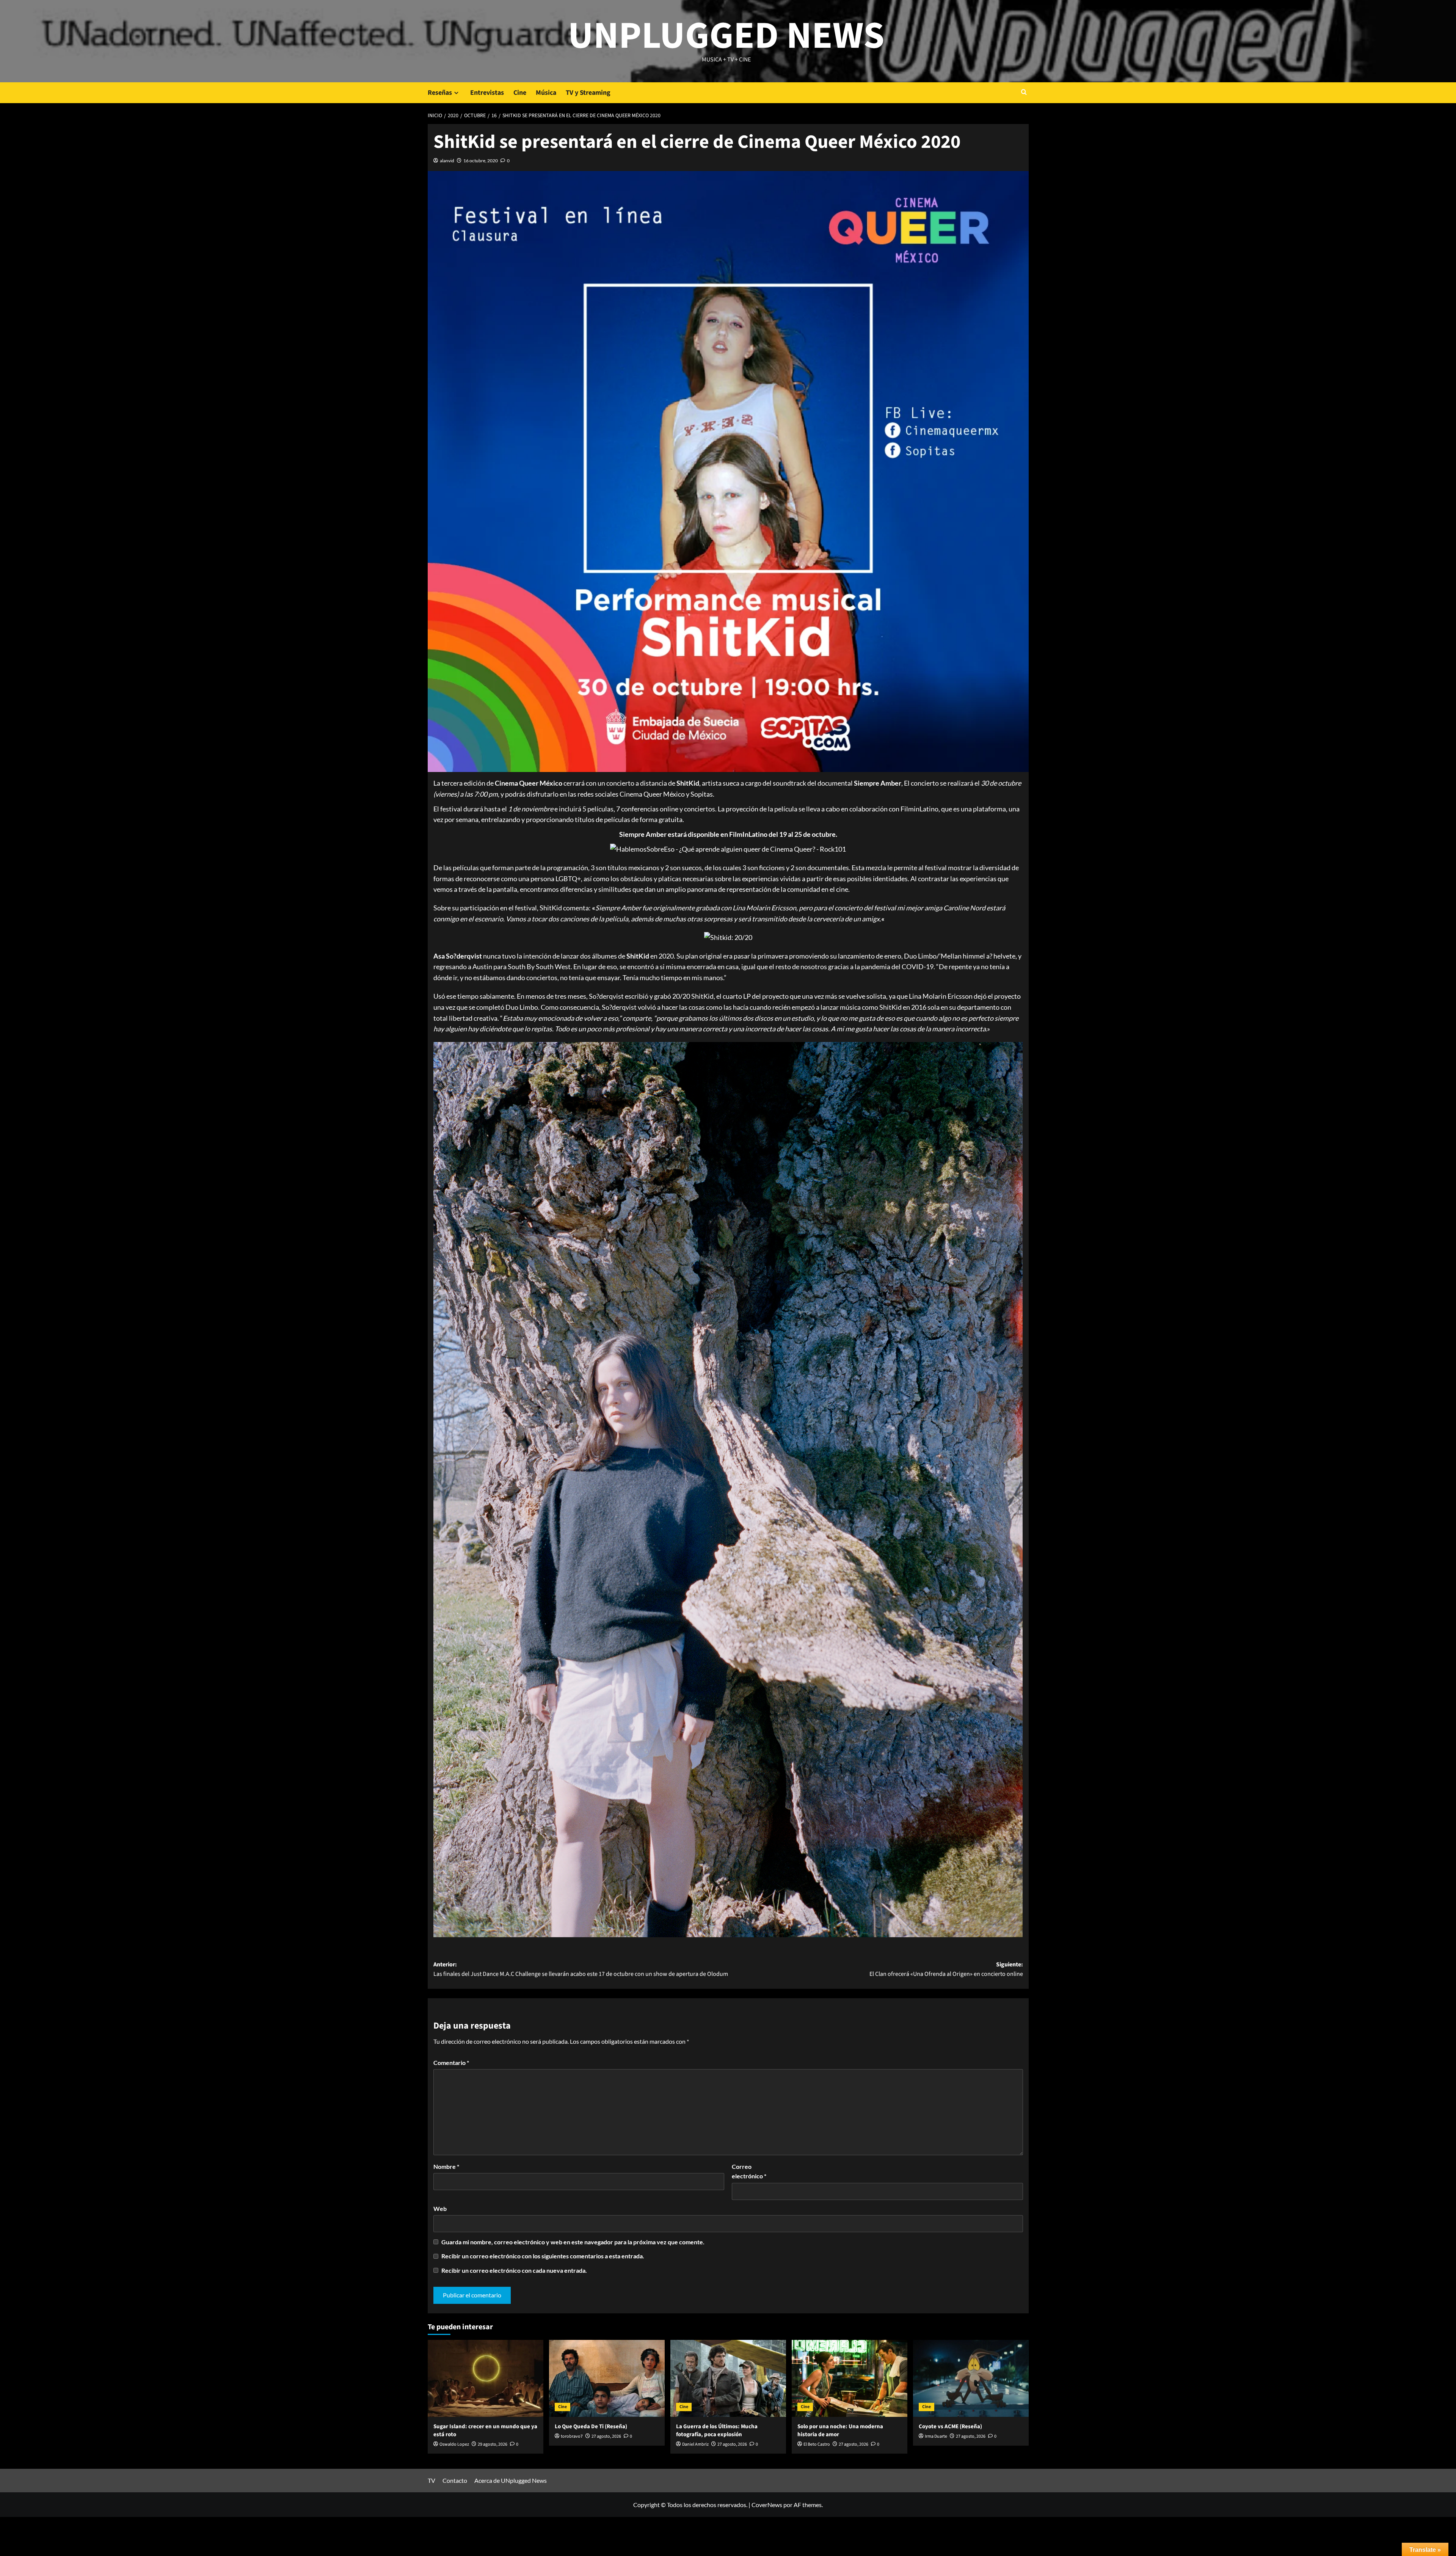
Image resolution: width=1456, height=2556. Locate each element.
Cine (520, 93)
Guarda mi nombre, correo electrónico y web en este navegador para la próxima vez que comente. (573, 2242)
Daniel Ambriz (695, 2444)
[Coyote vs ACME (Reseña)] (971, 2378)
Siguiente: (946, 1969)
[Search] (1024, 93)
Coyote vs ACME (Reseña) (950, 2427)
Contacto (455, 2480)
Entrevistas (487, 93)
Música (546, 93)
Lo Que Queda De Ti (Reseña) (591, 2427)
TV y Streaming (588, 93)
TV (431, 2480)
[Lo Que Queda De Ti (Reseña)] (607, 2378)
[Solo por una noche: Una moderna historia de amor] (850, 2378)
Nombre (446, 2166)
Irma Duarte (936, 2436)
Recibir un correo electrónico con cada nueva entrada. (514, 2270)
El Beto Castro (817, 2444)
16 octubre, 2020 (481, 161)
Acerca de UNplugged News (511, 2480)
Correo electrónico (749, 2171)
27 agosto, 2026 (606, 2436)
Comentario (451, 2063)
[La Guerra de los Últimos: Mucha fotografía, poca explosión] (728, 2378)
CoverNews (767, 2505)
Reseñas (440, 93)
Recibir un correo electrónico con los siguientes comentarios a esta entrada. (543, 2256)
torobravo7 (572, 2436)
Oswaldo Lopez (454, 2444)
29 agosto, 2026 (493, 2444)
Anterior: (581, 1969)
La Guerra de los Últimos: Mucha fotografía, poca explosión (717, 2430)
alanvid (447, 161)
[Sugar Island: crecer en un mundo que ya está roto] (486, 2378)
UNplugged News (726, 36)
